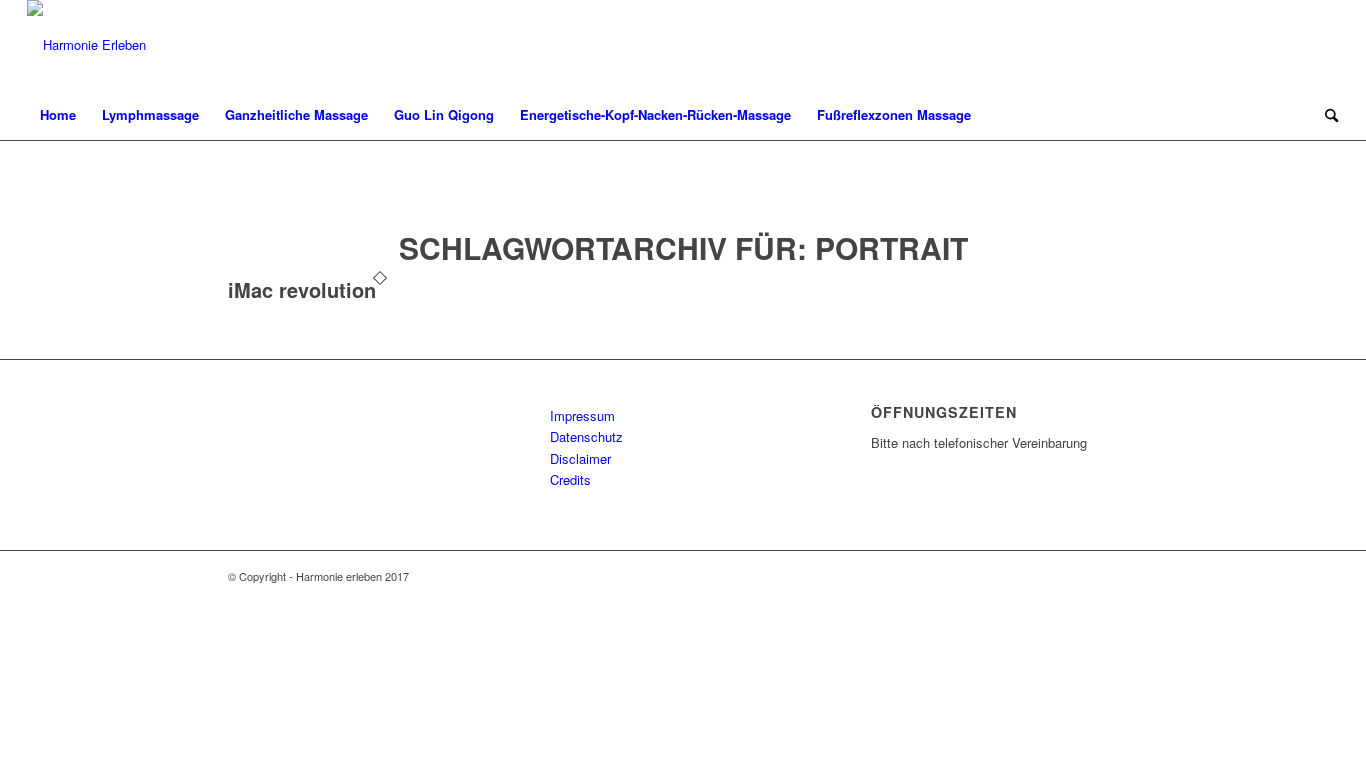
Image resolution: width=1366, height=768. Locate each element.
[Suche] (1325, 115)
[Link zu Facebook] (1324, 45)
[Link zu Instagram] (1294, 45)
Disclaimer (580, 458)
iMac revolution (302, 289)
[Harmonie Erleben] (86, 45)
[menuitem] (58, 115)
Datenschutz (586, 436)
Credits (570, 479)
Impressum (582, 415)
